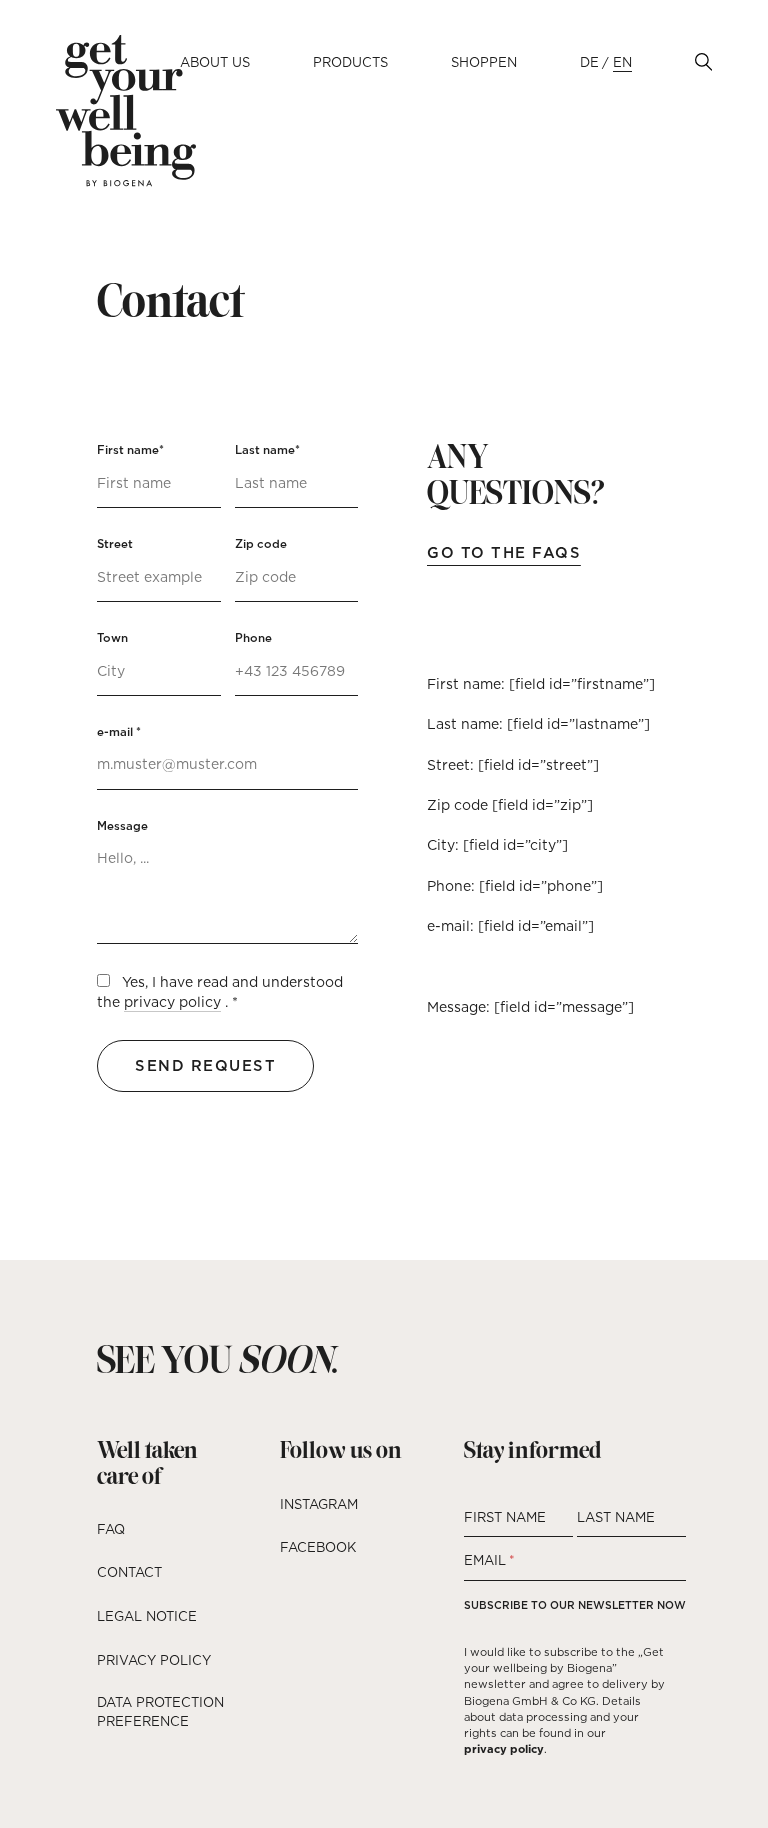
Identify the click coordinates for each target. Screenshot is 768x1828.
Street (115, 544)
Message (122, 826)
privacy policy (172, 1002)
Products (350, 62)
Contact (129, 1572)
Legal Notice (147, 1616)
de (589, 62)
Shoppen (484, 62)
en (622, 62)
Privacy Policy (154, 1660)
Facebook (318, 1547)
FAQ (111, 1529)
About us (215, 62)
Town (112, 638)
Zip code (261, 544)
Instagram (319, 1504)
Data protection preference (160, 1711)
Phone (253, 638)
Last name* (267, 450)
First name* (130, 450)
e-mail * (119, 732)
